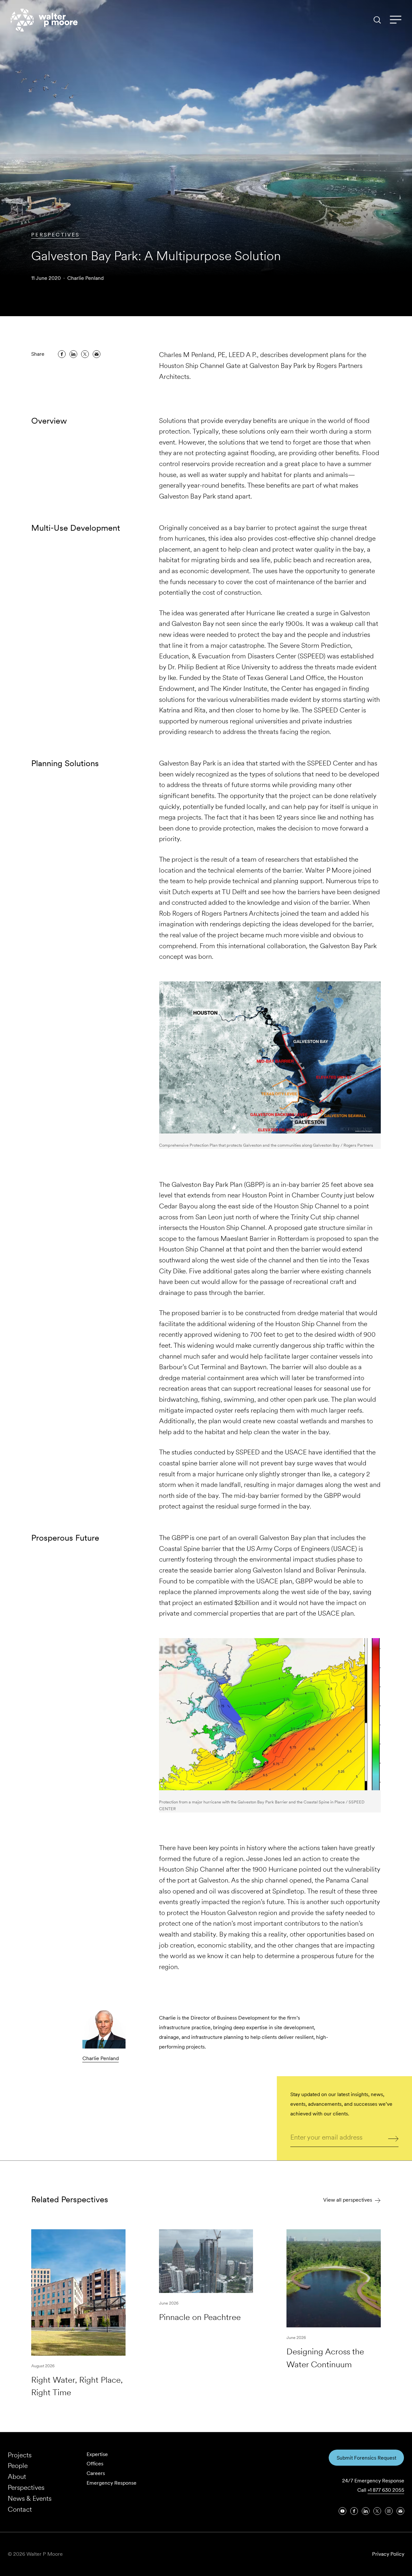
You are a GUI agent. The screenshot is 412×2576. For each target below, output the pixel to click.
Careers (96, 2473)
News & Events (30, 2498)
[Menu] (396, 20)
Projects (20, 2455)
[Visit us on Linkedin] (366, 2511)
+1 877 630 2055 (386, 2490)
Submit (393, 2138)
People (18, 2466)
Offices (95, 2464)
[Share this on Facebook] (62, 354)
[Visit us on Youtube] (342, 2511)
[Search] (377, 20)
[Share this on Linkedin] (73, 354)
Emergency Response (112, 2483)
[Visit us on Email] (400, 2511)
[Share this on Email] (97, 354)
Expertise (97, 2454)
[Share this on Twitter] (85, 354)
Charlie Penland (85, 278)
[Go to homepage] (44, 20)
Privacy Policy (388, 2554)
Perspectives (55, 235)
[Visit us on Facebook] (354, 2511)
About (17, 2476)
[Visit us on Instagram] (389, 2511)
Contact (20, 2509)
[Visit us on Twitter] (377, 2511)
